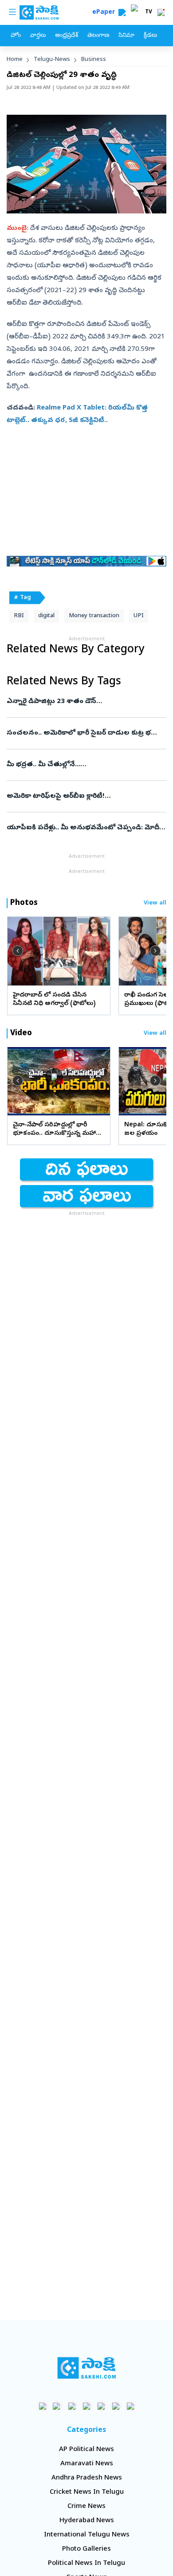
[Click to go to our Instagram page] (87, 2406)
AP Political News (86, 2450)
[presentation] (18, 951)
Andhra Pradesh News (87, 2478)
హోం (16, 36)
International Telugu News (87, 2535)
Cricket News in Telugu (87, 2492)
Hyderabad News (87, 2521)
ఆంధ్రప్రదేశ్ (67, 36)
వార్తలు (38, 36)
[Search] (122, 12)
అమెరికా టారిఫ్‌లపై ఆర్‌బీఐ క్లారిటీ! (80, 796)
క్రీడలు (150, 36)
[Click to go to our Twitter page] (72, 2406)
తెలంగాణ (98, 36)
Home (15, 60)
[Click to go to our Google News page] (131, 2406)
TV (149, 12)
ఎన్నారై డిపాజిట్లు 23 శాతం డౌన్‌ (86, 702)
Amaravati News (87, 2464)
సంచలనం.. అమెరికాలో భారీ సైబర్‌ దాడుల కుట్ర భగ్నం (84, 733)
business (94, 60)
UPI (139, 616)
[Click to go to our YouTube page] (101, 2406)
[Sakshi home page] (87, 2368)
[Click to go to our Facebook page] (43, 2406)
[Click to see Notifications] (161, 12)
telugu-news (52, 60)
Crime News (86, 2507)
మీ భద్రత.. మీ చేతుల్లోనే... (86, 765)
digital (46, 616)
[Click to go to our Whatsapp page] (57, 2406)
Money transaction (94, 616)
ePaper (105, 13)
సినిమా (126, 36)
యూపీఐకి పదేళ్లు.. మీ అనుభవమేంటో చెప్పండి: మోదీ (83, 828)
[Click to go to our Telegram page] (116, 2406)
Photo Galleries (86, 2549)
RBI (19, 616)
